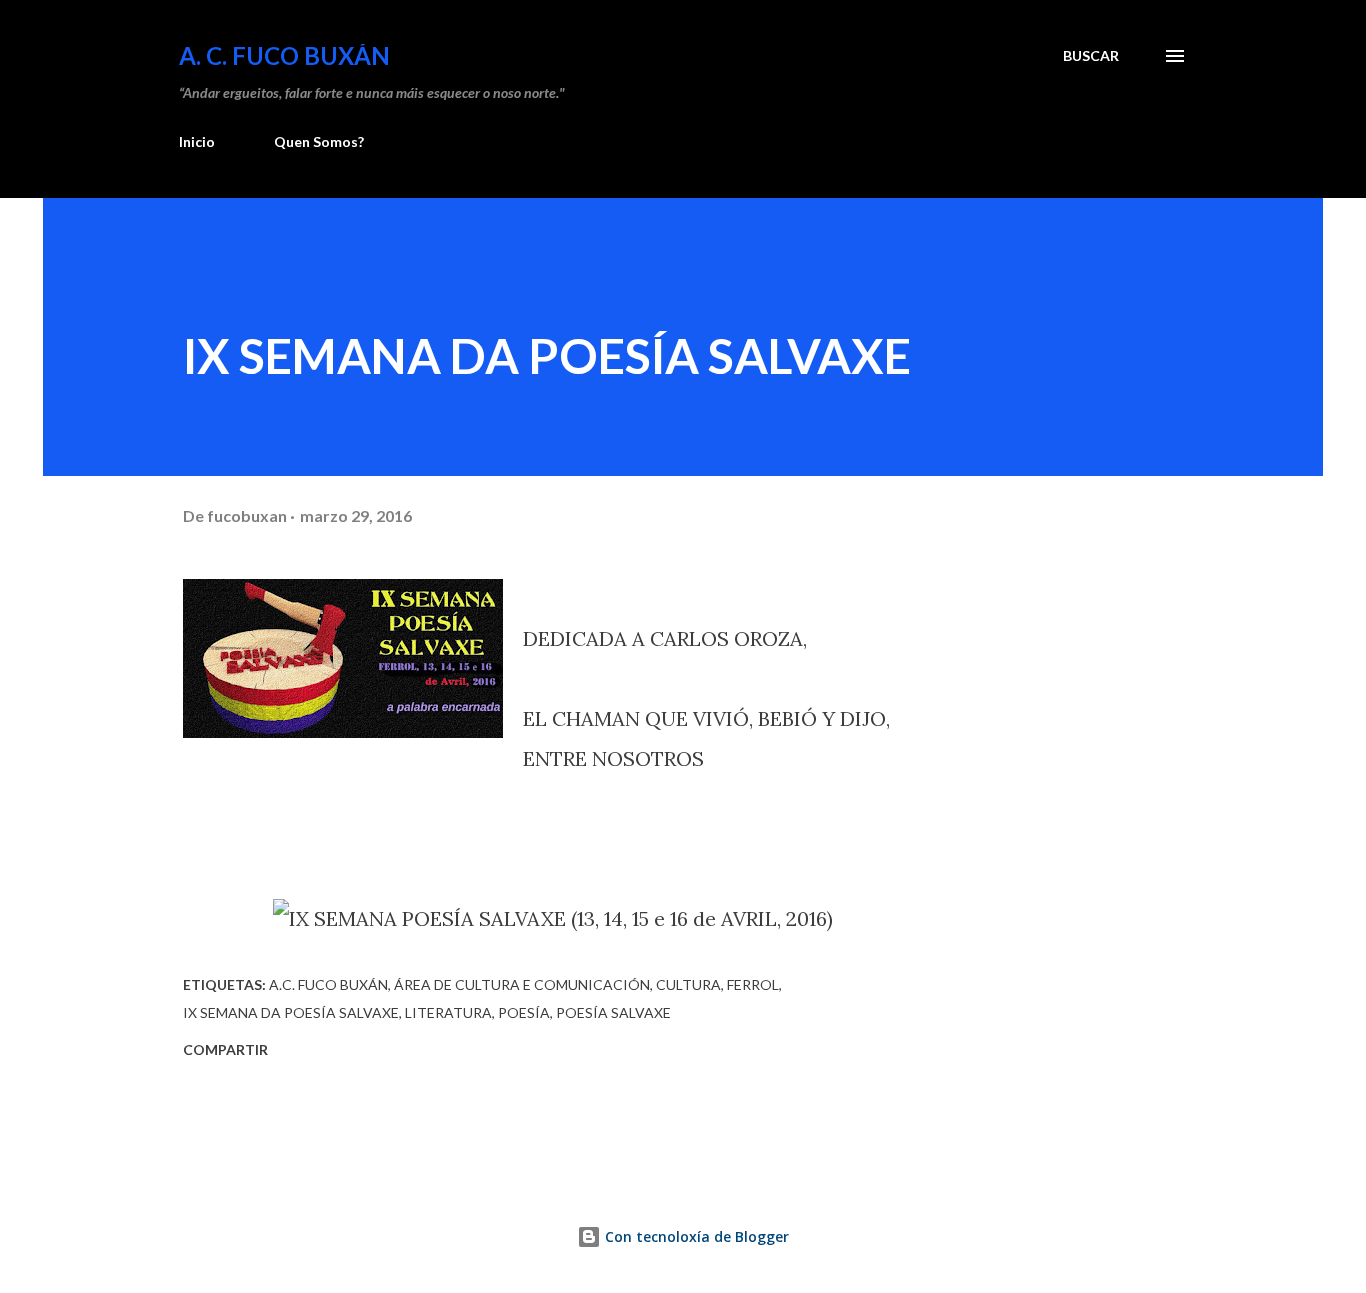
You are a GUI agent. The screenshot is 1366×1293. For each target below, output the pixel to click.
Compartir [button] (225, 1049)
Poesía (524, 1012)
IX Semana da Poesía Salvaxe (291, 1012)
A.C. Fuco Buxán (328, 984)
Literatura (448, 1012)
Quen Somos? (319, 141)
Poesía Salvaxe (613, 1012)
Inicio (197, 141)
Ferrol (753, 984)
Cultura (688, 984)
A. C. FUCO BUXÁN (284, 55)
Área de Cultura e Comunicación (522, 984)
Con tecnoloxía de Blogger (695, 1236)
